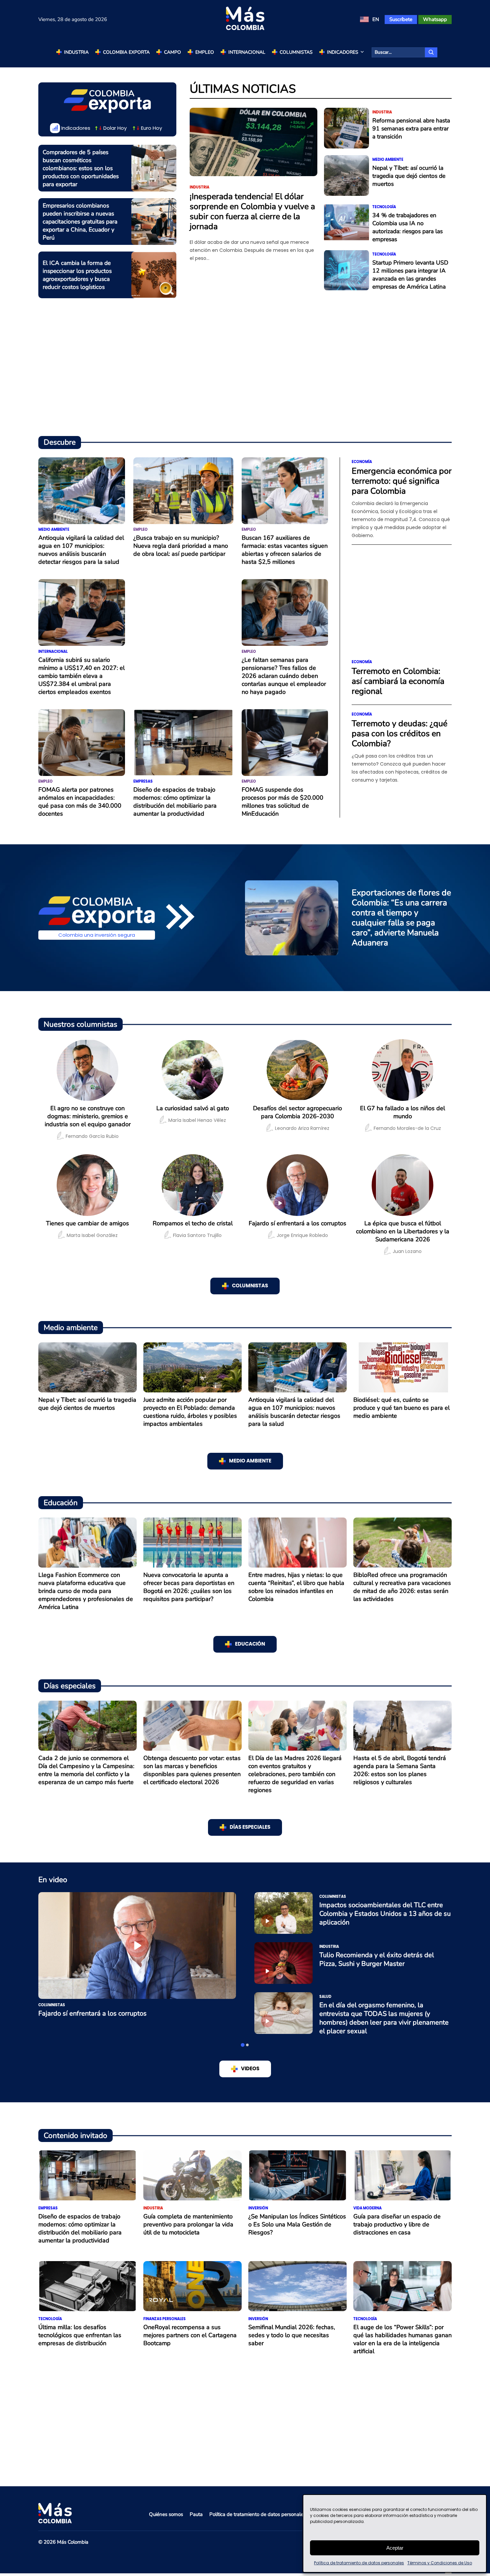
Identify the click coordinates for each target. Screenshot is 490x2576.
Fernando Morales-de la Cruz (407, 1128)
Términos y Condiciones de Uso (440, 2563)
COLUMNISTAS (250, 1286)
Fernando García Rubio (92, 1136)
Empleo (205, 52)
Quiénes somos (166, 2514)
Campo (172, 52)
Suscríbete (401, 19)
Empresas (143, 781)
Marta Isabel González (92, 1235)
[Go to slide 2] (247, 2045)
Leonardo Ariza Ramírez (302, 1128)
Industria (76, 52)
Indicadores (343, 52)
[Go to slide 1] (243, 2045)
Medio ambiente (388, 160)
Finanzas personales (164, 2319)
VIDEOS (250, 2069)
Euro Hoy (151, 128)
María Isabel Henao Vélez (197, 1120)
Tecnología (384, 207)
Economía (362, 462)
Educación (250, 1644)
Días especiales (250, 1827)
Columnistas (296, 52)
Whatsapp (435, 19)
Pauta (196, 2514)
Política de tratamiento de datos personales (359, 2563)
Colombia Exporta (126, 52)
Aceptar (395, 2548)
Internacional (247, 52)
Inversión (258, 2208)
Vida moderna (367, 2208)
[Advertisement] (245, 374)
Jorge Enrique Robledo (302, 1235)
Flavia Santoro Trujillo (197, 1235)
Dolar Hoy (115, 128)
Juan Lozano (407, 1251)
